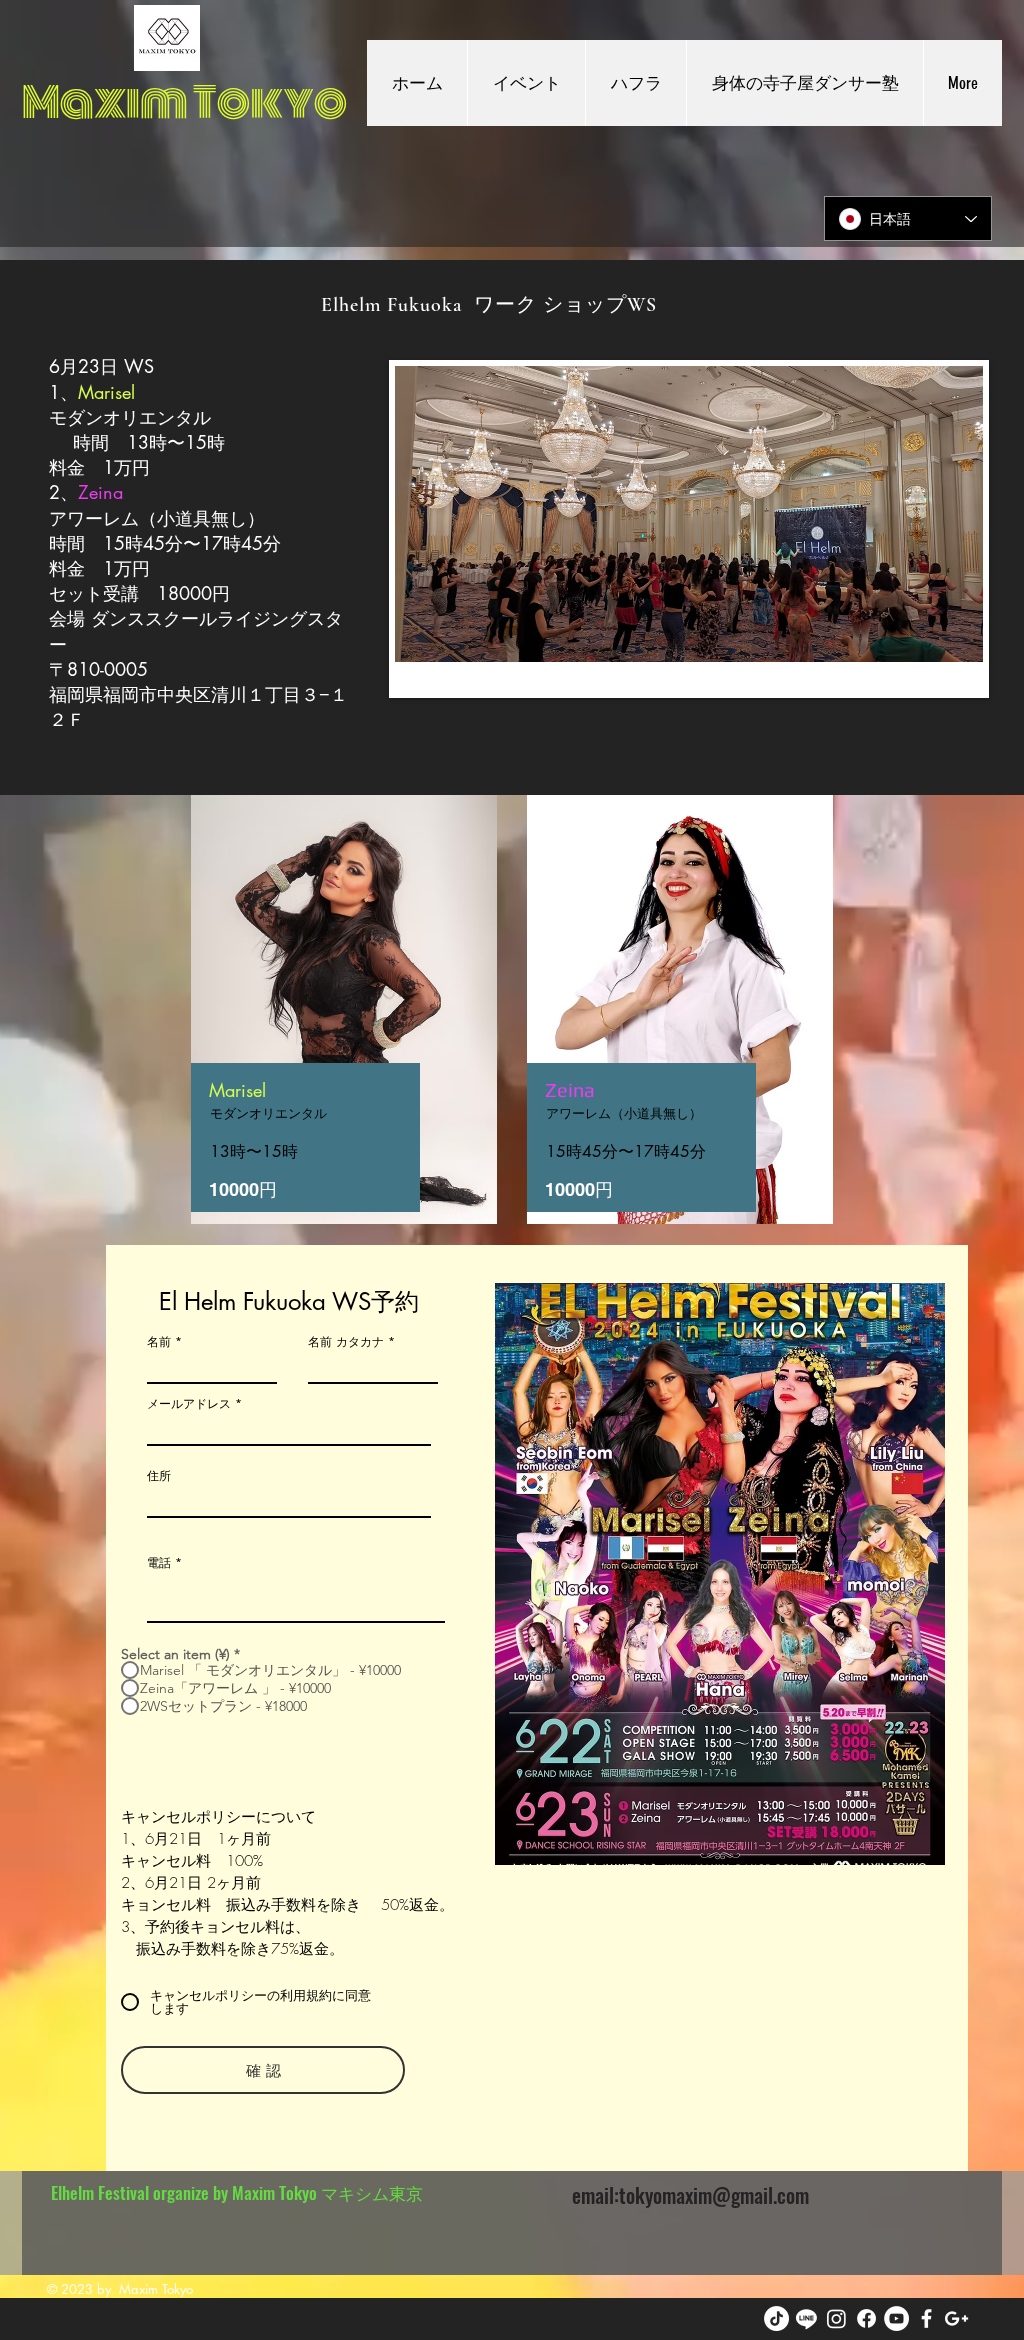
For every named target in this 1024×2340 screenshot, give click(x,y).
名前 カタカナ (346, 1342)
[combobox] (289, 1500)
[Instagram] (836, 2318)
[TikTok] (776, 2318)
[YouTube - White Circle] (896, 2318)
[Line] (806, 2318)
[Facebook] (866, 2318)
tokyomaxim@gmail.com (714, 2195)
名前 (159, 1342)
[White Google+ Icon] (956, 2318)
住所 (159, 1476)
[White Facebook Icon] (926, 2318)
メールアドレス (189, 1404)
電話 (159, 1563)
